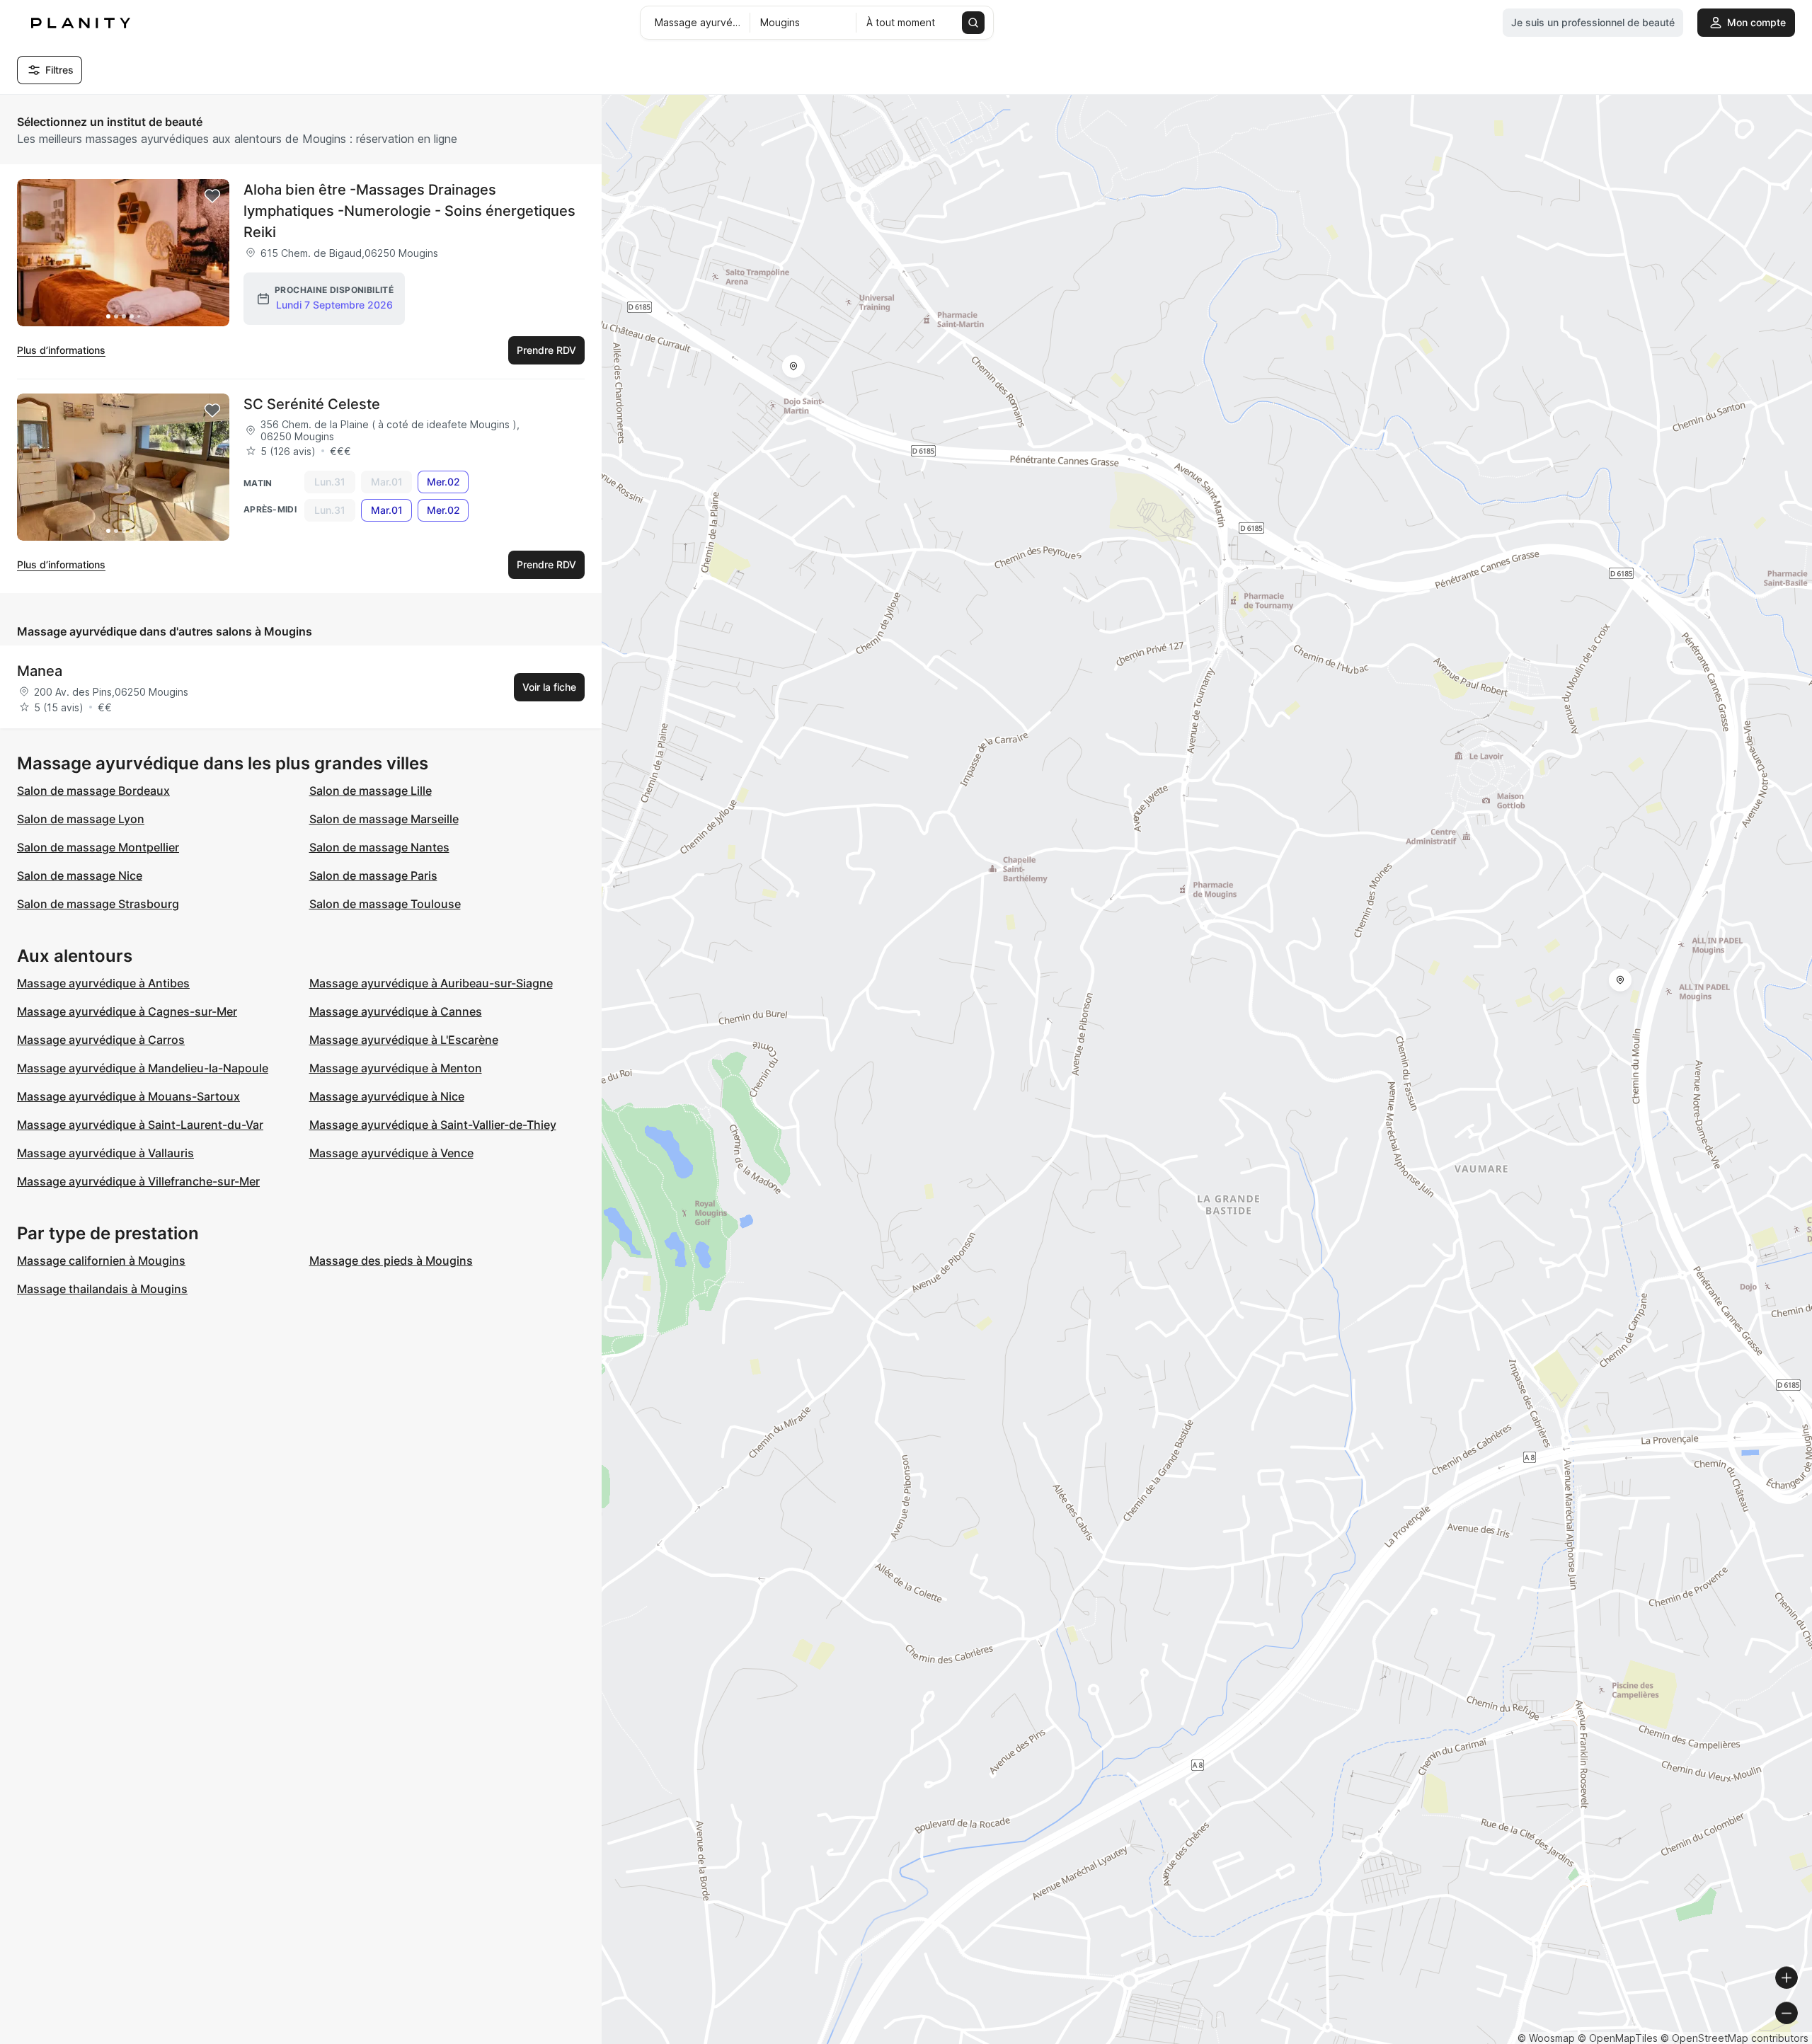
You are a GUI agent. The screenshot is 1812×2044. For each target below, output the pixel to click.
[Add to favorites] (212, 196)
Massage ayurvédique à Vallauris (105, 1153)
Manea (40, 671)
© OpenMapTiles (1618, 2038)
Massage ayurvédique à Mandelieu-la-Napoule (143, 1068)
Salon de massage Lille (371, 791)
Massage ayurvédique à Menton (396, 1068)
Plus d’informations (61, 350)
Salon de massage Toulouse (385, 904)
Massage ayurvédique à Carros (101, 1040)
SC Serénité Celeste (312, 404)
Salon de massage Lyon (81, 819)
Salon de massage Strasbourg (98, 904)
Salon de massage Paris (373, 875)
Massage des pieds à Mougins (391, 1261)
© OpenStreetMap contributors (1734, 2038)
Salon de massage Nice (80, 875)
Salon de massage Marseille (384, 819)
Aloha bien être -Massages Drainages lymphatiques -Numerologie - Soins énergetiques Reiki (409, 211)
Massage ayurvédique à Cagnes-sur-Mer (127, 1011)
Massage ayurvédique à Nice (387, 1096)
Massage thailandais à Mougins (102, 1289)
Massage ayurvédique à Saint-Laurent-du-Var (140, 1125)
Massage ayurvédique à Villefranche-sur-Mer (138, 1181)
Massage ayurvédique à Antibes (103, 983)
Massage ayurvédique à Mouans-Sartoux (128, 1096)
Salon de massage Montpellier (98, 847)
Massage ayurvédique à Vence (391, 1153)
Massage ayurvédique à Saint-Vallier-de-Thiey (433, 1125)
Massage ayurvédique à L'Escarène (404, 1040)
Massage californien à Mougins (101, 1261)
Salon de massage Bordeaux (93, 791)
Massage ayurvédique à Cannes (396, 1011)
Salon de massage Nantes (379, 847)
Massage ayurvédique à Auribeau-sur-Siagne (431, 983)
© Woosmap (1546, 2038)
